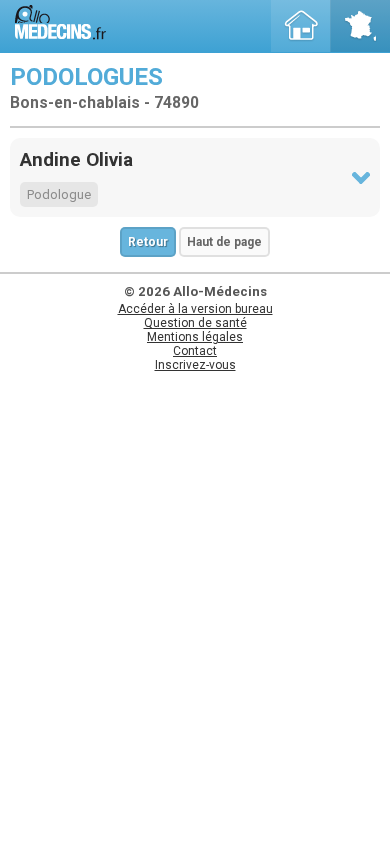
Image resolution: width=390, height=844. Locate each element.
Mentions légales (195, 337)
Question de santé (195, 323)
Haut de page (224, 242)
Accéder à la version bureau (195, 309)
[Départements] (360, 26)
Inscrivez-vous (195, 365)
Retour (148, 242)
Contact (195, 351)
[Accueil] (301, 26)
